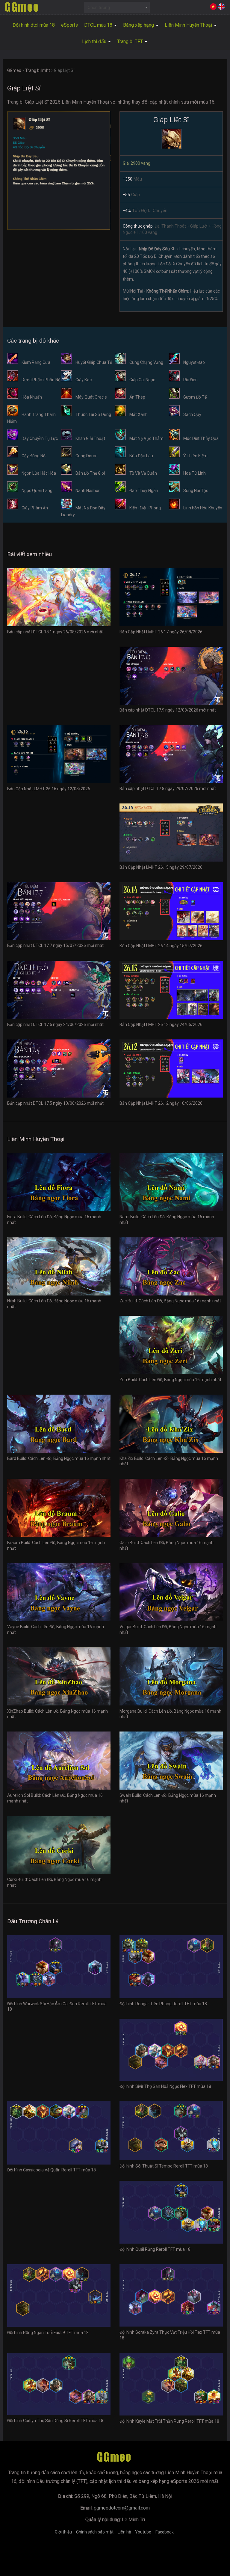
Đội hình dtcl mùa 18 (34, 25)
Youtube (143, 2532)
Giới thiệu (63, 2532)
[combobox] (117, 7)
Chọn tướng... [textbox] (100, 7)
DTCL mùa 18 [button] (99, 25)
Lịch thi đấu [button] (95, 41)
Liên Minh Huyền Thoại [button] (189, 25)
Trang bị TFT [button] (131, 41)
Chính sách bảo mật (95, 2532)
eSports (69, 25)
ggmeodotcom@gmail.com (122, 2508)
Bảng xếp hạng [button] (139, 25)
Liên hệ (124, 2532)
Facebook (165, 2532)
